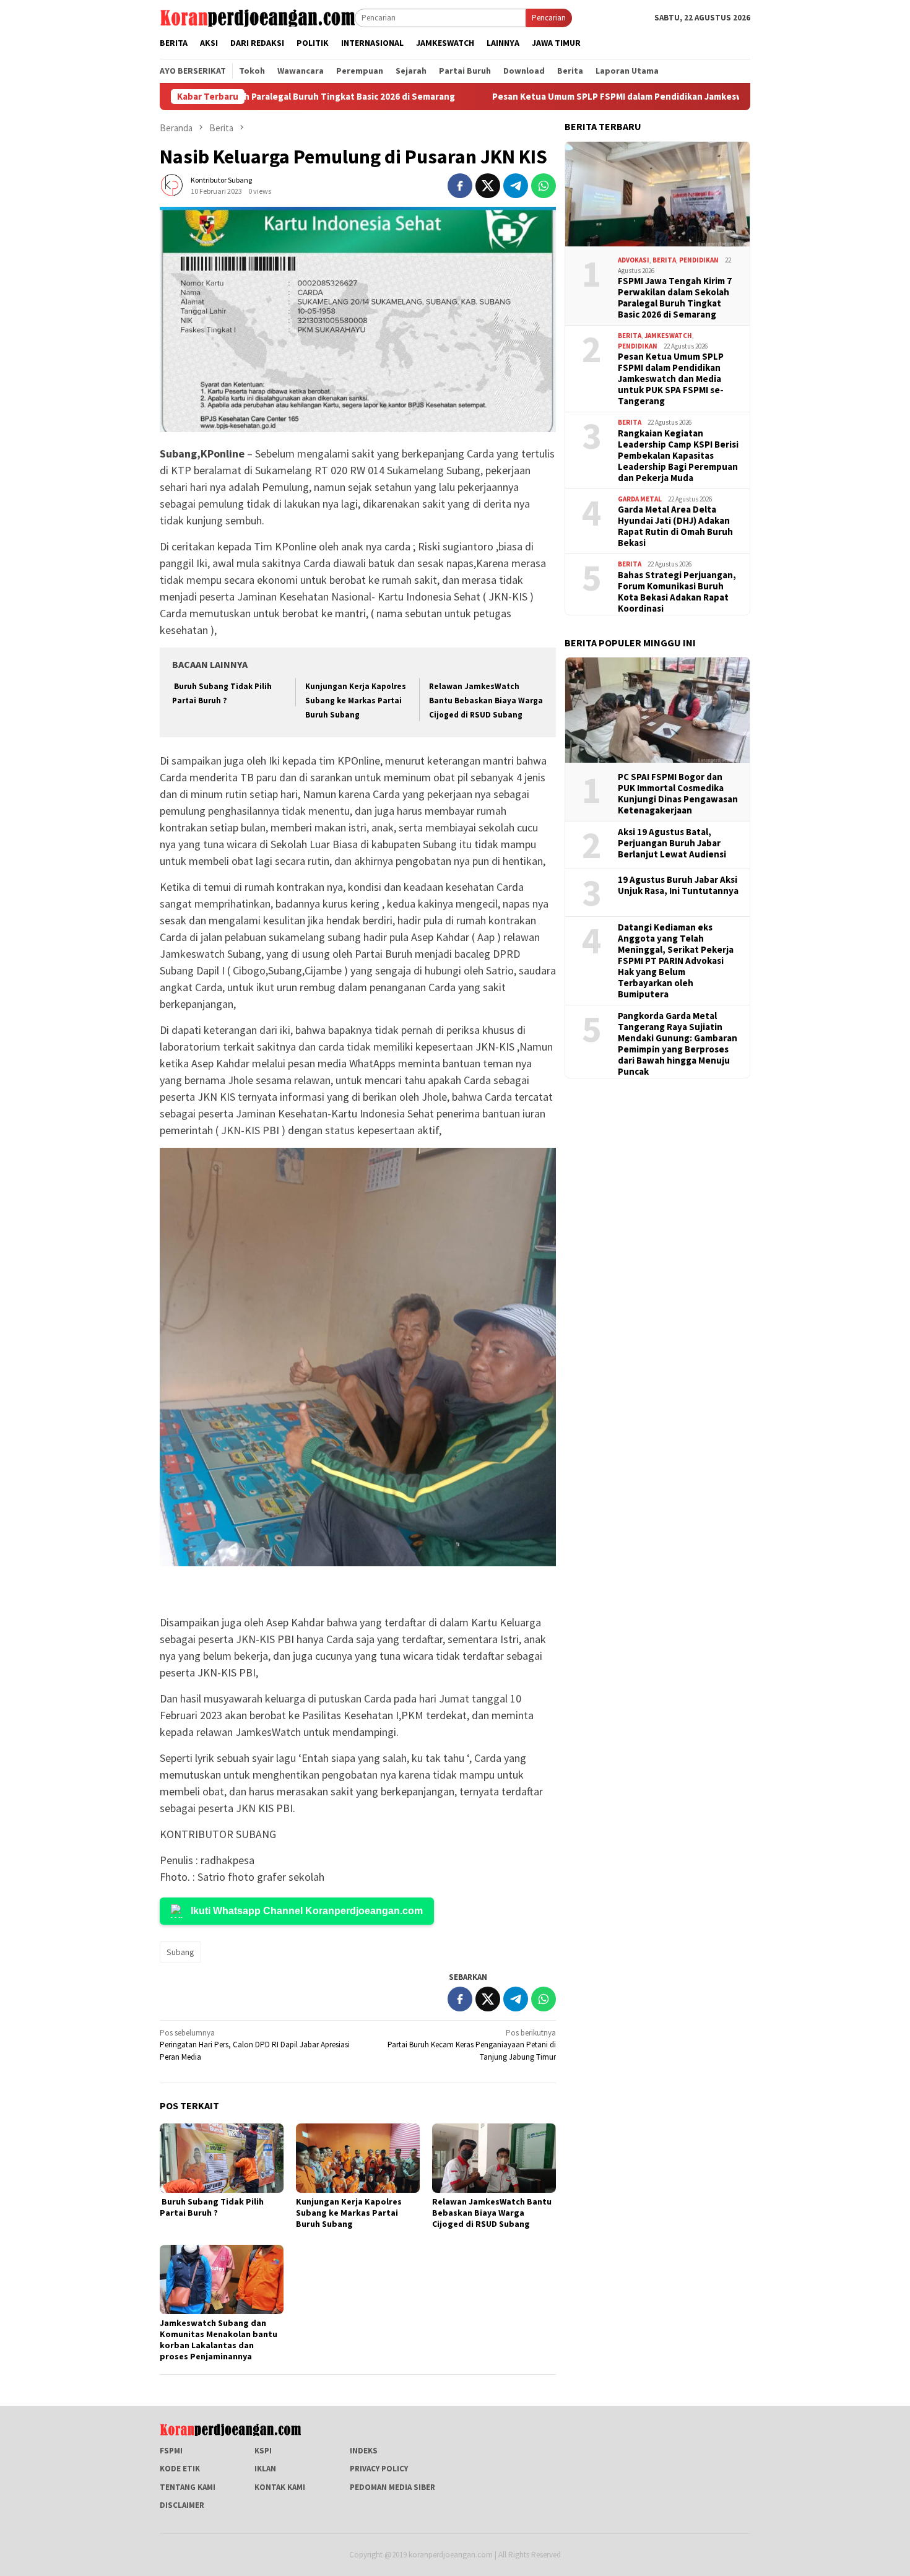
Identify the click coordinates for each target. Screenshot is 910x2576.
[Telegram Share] (516, 186)
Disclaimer (182, 2505)
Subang (180, 1952)
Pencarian (549, 18)
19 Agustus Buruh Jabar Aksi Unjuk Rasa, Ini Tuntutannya (678, 885)
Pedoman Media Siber (392, 2487)
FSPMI (171, 2451)
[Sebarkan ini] (460, 186)
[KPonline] (257, 17)
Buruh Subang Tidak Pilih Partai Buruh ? (212, 2207)
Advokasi (634, 260)
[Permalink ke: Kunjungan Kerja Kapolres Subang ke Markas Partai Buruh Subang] (358, 2158)
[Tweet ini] (488, 186)
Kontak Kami (280, 2487)
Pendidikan (699, 260)
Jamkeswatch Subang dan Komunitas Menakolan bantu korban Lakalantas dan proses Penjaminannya (219, 2340)
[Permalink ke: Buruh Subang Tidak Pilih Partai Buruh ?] (222, 2158)
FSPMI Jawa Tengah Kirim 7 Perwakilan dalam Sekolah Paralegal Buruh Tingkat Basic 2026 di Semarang (675, 298)
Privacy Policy (379, 2469)
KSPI (263, 2451)
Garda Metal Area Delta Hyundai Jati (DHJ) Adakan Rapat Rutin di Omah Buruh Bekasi (675, 526)
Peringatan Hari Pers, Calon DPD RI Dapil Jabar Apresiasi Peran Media (255, 2045)
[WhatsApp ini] (544, 186)
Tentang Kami (188, 2487)
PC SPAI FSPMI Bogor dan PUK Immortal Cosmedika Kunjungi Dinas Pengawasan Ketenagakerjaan (678, 794)
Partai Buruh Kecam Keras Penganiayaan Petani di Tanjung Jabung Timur (472, 2045)
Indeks (364, 2451)
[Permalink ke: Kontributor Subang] (172, 185)
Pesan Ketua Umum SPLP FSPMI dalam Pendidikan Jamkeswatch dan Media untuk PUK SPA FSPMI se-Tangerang (608, 97)
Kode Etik (180, 2469)
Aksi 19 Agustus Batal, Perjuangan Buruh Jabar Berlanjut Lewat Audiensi (672, 843)
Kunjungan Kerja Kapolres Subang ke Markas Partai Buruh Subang (356, 701)
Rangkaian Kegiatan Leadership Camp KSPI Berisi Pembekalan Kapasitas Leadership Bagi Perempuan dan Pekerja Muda (678, 455)
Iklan (265, 2469)
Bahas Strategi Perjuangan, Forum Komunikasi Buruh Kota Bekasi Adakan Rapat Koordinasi (677, 591)
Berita (664, 260)
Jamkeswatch (668, 336)
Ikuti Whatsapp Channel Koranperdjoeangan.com (307, 1911)
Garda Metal (640, 498)
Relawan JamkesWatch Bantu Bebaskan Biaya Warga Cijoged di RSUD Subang (486, 701)
